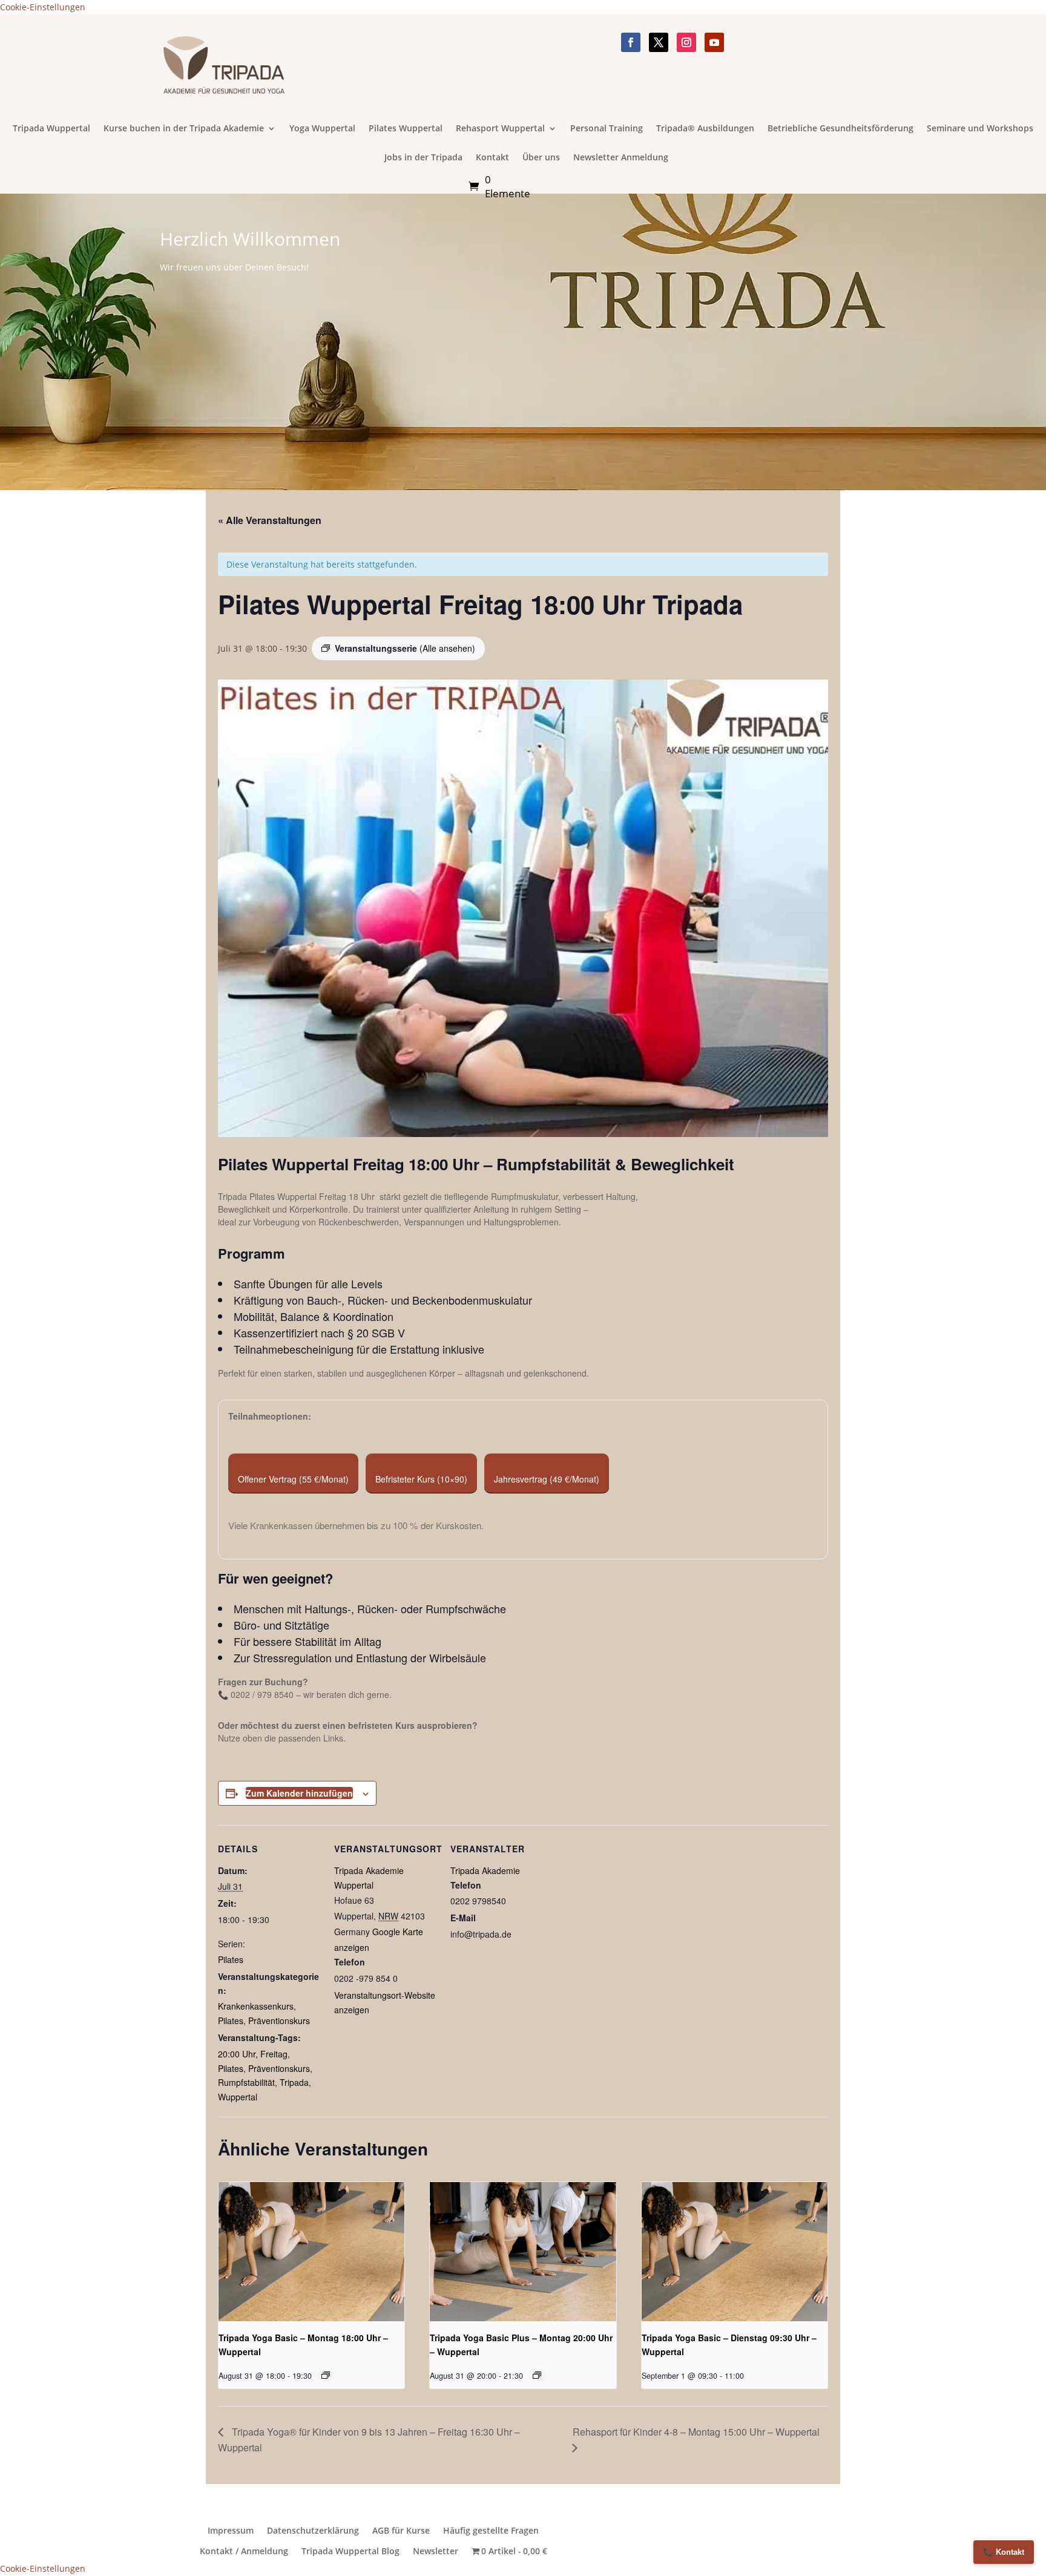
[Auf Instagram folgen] (686, 42)
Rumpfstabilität (246, 2082)
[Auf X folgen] (659, 42)
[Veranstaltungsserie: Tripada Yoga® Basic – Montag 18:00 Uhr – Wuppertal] (326, 2375)
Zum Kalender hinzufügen (299, 1793)
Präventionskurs (279, 2020)
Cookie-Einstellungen (43, 7)
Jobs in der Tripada (423, 158)
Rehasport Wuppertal (500, 129)
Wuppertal (238, 2097)
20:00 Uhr (237, 2054)
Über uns (541, 158)
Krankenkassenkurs (256, 2006)
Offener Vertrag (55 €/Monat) (293, 1479)
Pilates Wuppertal (406, 129)
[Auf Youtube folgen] (714, 42)
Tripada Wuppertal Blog (350, 2551)
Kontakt (492, 158)
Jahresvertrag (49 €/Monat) (547, 1479)
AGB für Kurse (401, 2531)
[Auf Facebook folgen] (631, 42)
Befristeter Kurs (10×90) (421, 1479)
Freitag (274, 2054)
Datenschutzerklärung (313, 2531)
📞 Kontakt (1004, 2552)
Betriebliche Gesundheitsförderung (840, 129)
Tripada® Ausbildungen (705, 129)
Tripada (294, 2082)
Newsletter (436, 2551)
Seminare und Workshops (980, 129)
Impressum (231, 2531)
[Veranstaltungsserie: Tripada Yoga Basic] (537, 2375)
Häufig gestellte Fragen (491, 2531)
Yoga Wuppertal (322, 129)
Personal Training (607, 129)
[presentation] (311, 2252)
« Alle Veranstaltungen (270, 520)
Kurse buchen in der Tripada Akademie (184, 129)
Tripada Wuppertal (51, 129)
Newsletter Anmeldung (621, 158)
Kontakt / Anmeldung (244, 2551)
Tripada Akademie (485, 1870)
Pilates (231, 1959)
